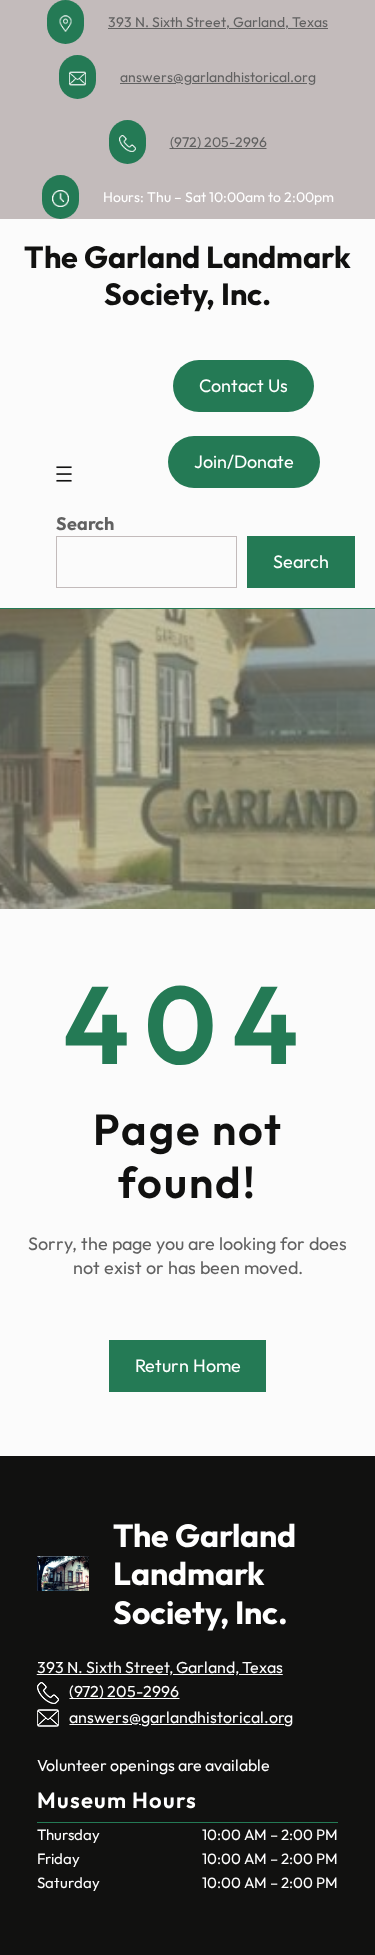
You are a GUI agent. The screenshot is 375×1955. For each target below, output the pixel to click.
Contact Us (243, 385)
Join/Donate (244, 461)
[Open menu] (64, 474)
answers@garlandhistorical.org (218, 77)
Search (85, 523)
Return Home (188, 1365)
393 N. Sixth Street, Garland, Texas (218, 22)
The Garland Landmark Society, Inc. (187, 275)
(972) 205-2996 (218, 142)
